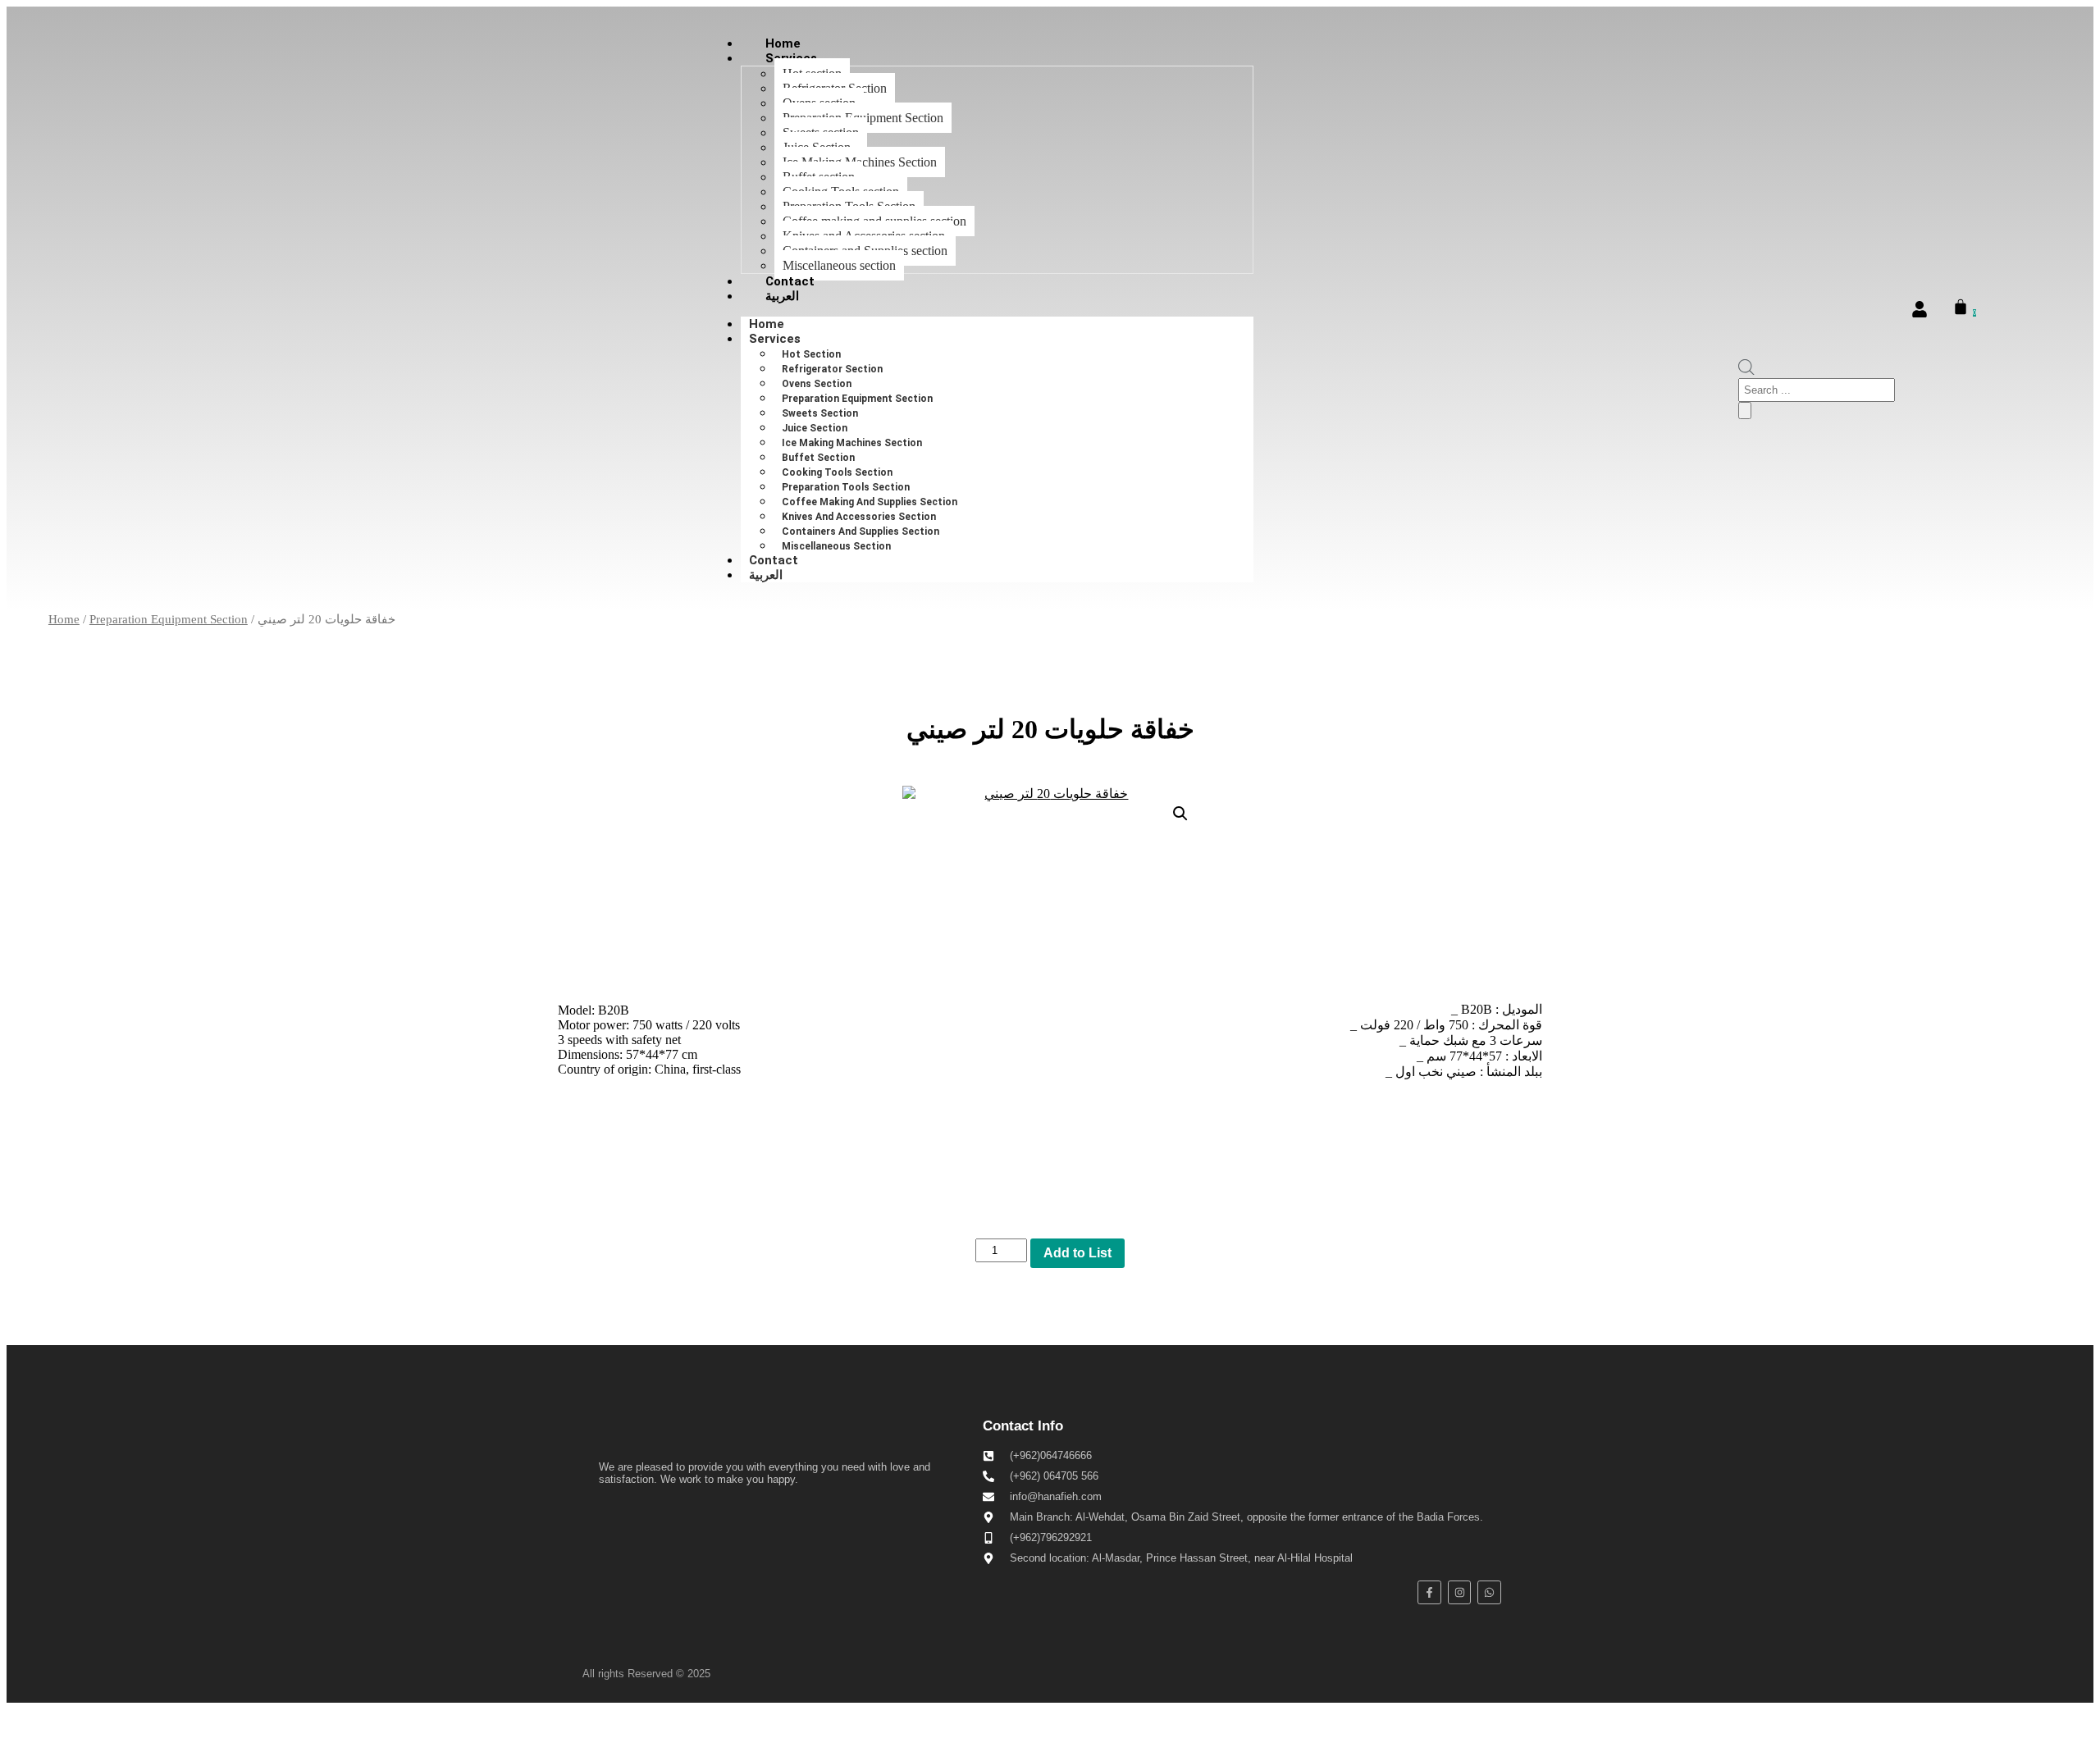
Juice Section (815, 428)
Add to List (1077, 1253)
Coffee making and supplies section (870, 502)
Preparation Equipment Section (857, 399)
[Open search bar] (1746, 370)
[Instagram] (1460, 1592)
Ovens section (817, 384)
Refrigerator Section (832, 369)
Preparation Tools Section (846, 487)
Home (783, 43)
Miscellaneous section (839, 265)
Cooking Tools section (837, 472)
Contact (790, 281)
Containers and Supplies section (861, 531)
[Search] (1745, 411)
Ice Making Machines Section (852, 443)
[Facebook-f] (1429, 1592)
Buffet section (818, 458)
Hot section (811, 354)
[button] (1180, 814)
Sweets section (820, 413)
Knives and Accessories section (859, 517)
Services (775, 339)
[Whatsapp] (1489, 1592)
